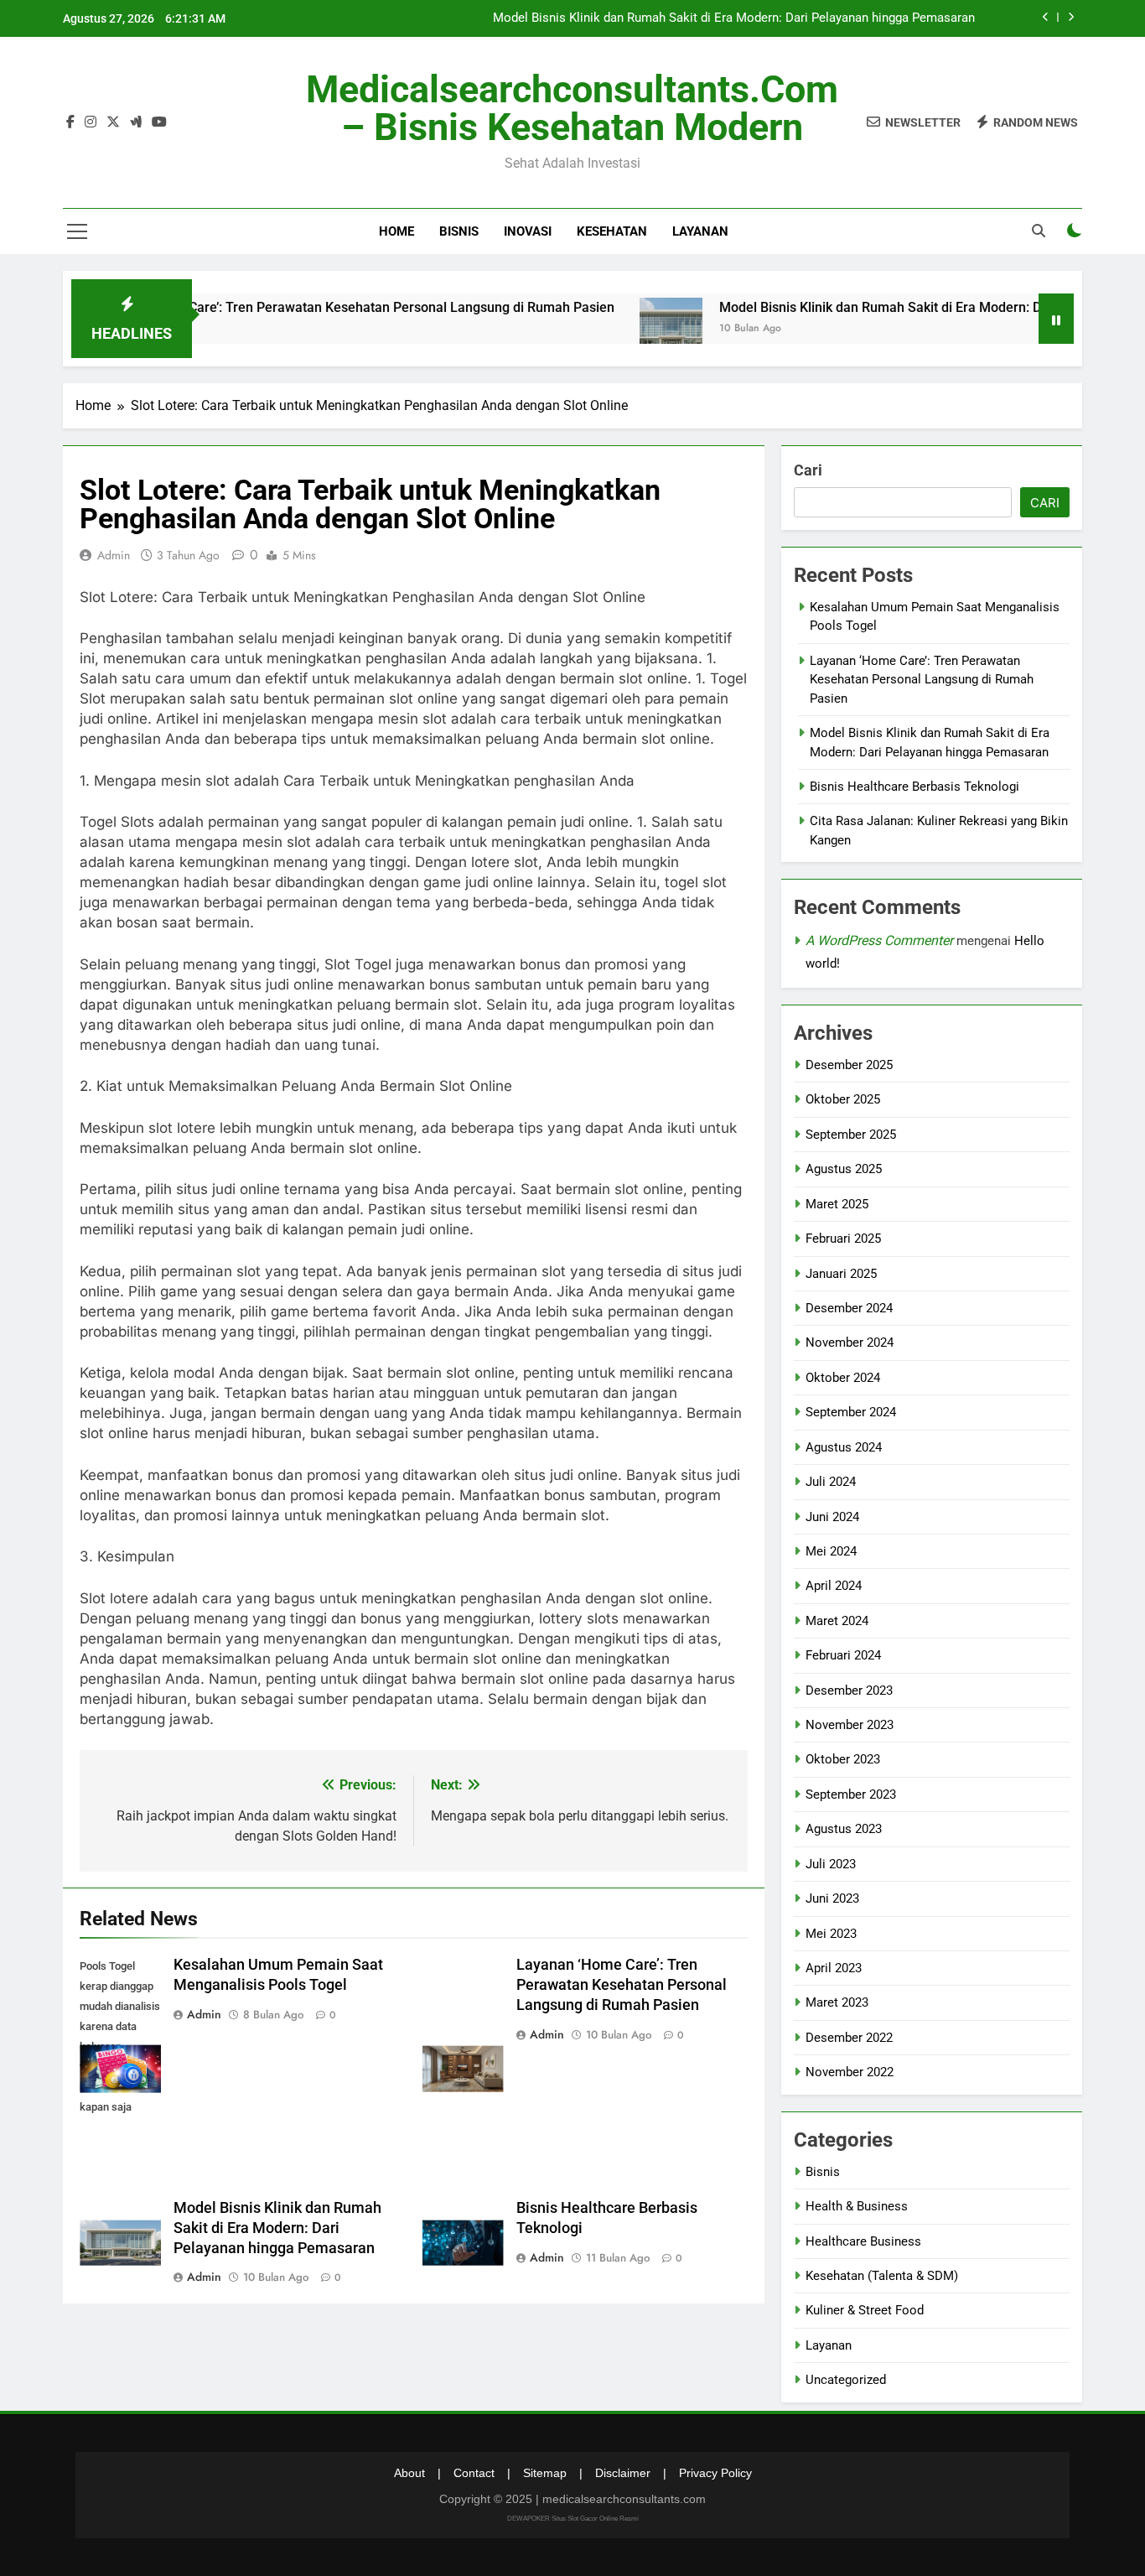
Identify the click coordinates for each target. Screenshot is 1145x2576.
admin (114, 555)
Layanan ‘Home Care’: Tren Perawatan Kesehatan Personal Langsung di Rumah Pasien (297, 307)
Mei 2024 (831, 1551)
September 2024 (851, 1412)
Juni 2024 (832, 1517)
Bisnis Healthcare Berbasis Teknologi (914, 787)
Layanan (700, 231)
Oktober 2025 (843, 1099)
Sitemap (545, 2473)
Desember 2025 (849, 1065)
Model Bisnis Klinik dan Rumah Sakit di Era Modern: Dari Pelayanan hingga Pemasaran (734, 18)
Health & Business (857, 2206)
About (409, 2473)
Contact (474, 2473)
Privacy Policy (715, 2473)
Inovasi (528, 231)
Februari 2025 (843, 1239)
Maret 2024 (837, 1621)
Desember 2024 (849, 1308)
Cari (808, 470)
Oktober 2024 (843, 1378)
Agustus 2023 (844, 1829)
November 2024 (850, 1343)
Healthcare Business (863, 2241)
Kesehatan (612, 231)
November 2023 (850, 1725)
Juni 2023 (832, 1898)
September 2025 (851, 1135)
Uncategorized (846, 2380)
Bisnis (459, 231)
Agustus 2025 (844, 1169)
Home (396, 231)
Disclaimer (623, 2473)
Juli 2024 (831, 1482)
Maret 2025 (837, 1204)
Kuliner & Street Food (865, 2310)
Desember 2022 (849, 2038)
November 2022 (850, 2072)
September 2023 (851, 1794)
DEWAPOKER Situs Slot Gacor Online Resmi (573, 2519)
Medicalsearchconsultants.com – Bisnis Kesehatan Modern (572, 108)
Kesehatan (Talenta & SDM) (882, 2276)
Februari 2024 (843, 1655)
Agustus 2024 (844, 1447)
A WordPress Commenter (879, 940)
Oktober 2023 (843, 1759)
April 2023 (834, 1968)
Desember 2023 (849, 1690)
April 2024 (834, 1586)
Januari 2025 (841, 1274)
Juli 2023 (831, 1864)
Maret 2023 (837, 2002)
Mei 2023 (831, 1934)
